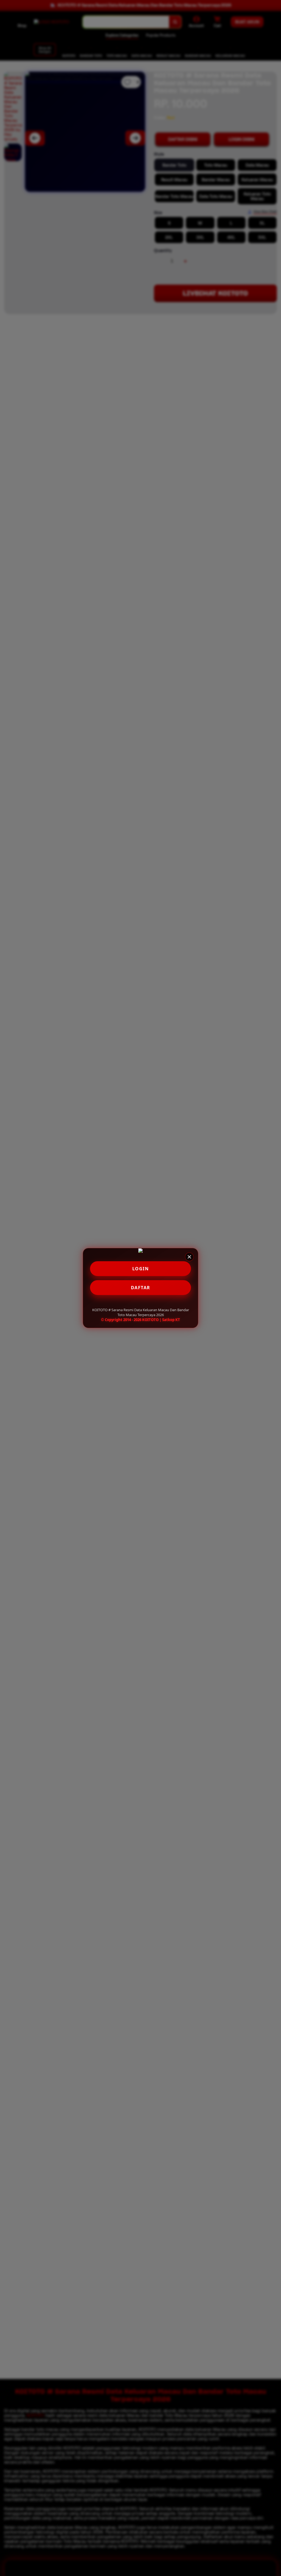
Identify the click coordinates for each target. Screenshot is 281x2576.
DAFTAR (141, 1288)
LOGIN (141, 1269)
